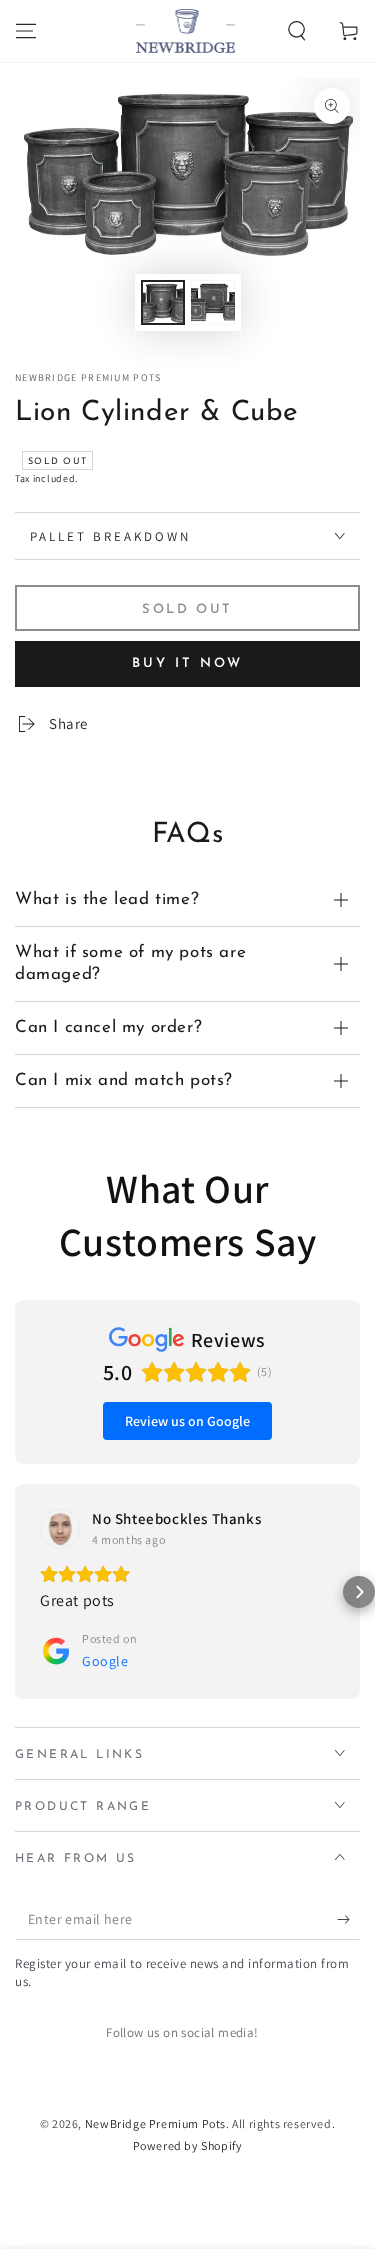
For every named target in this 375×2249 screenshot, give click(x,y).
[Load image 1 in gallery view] (163, 302)
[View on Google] (60, 1529)
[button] (297, 31)
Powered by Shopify (188, 2145)
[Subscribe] (348, 1920)
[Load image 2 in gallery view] (213, 302)
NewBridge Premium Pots (88, 377)
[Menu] (26, 31)
